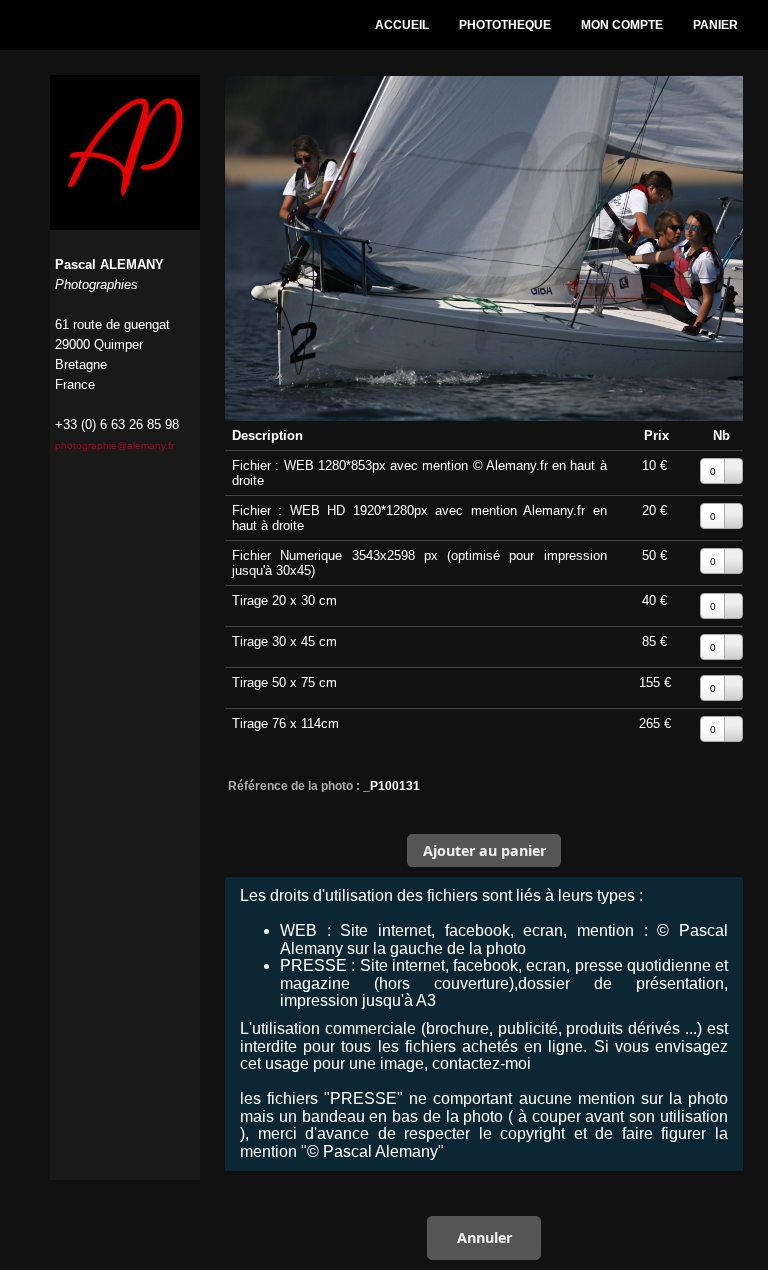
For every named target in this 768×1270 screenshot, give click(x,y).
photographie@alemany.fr (114, 445)
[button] (484, 850)
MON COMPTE (622, 25)
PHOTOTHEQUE (505, 25)
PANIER (715, 25)
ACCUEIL (402, 25)
